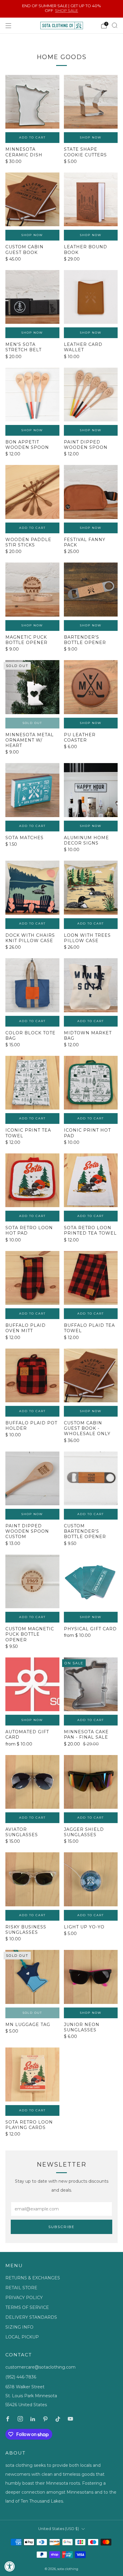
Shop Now (91, 137)
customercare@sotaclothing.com (40, 2367)
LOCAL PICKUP (22, 2337)
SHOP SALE (66, 10)
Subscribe (61, 2227)
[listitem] (62, 9)
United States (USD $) (59, 2529)
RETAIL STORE (21, 2288)
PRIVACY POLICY (24, 2298)
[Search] (115, 25)
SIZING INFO (19, 2327)
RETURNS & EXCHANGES (33, 2278)
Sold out (32, 723)
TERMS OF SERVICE (27, 2307)
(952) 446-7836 (21, 2377)
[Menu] (8, 26)
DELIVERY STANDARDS (31, 2317)
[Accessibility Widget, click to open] (10, 2566)
